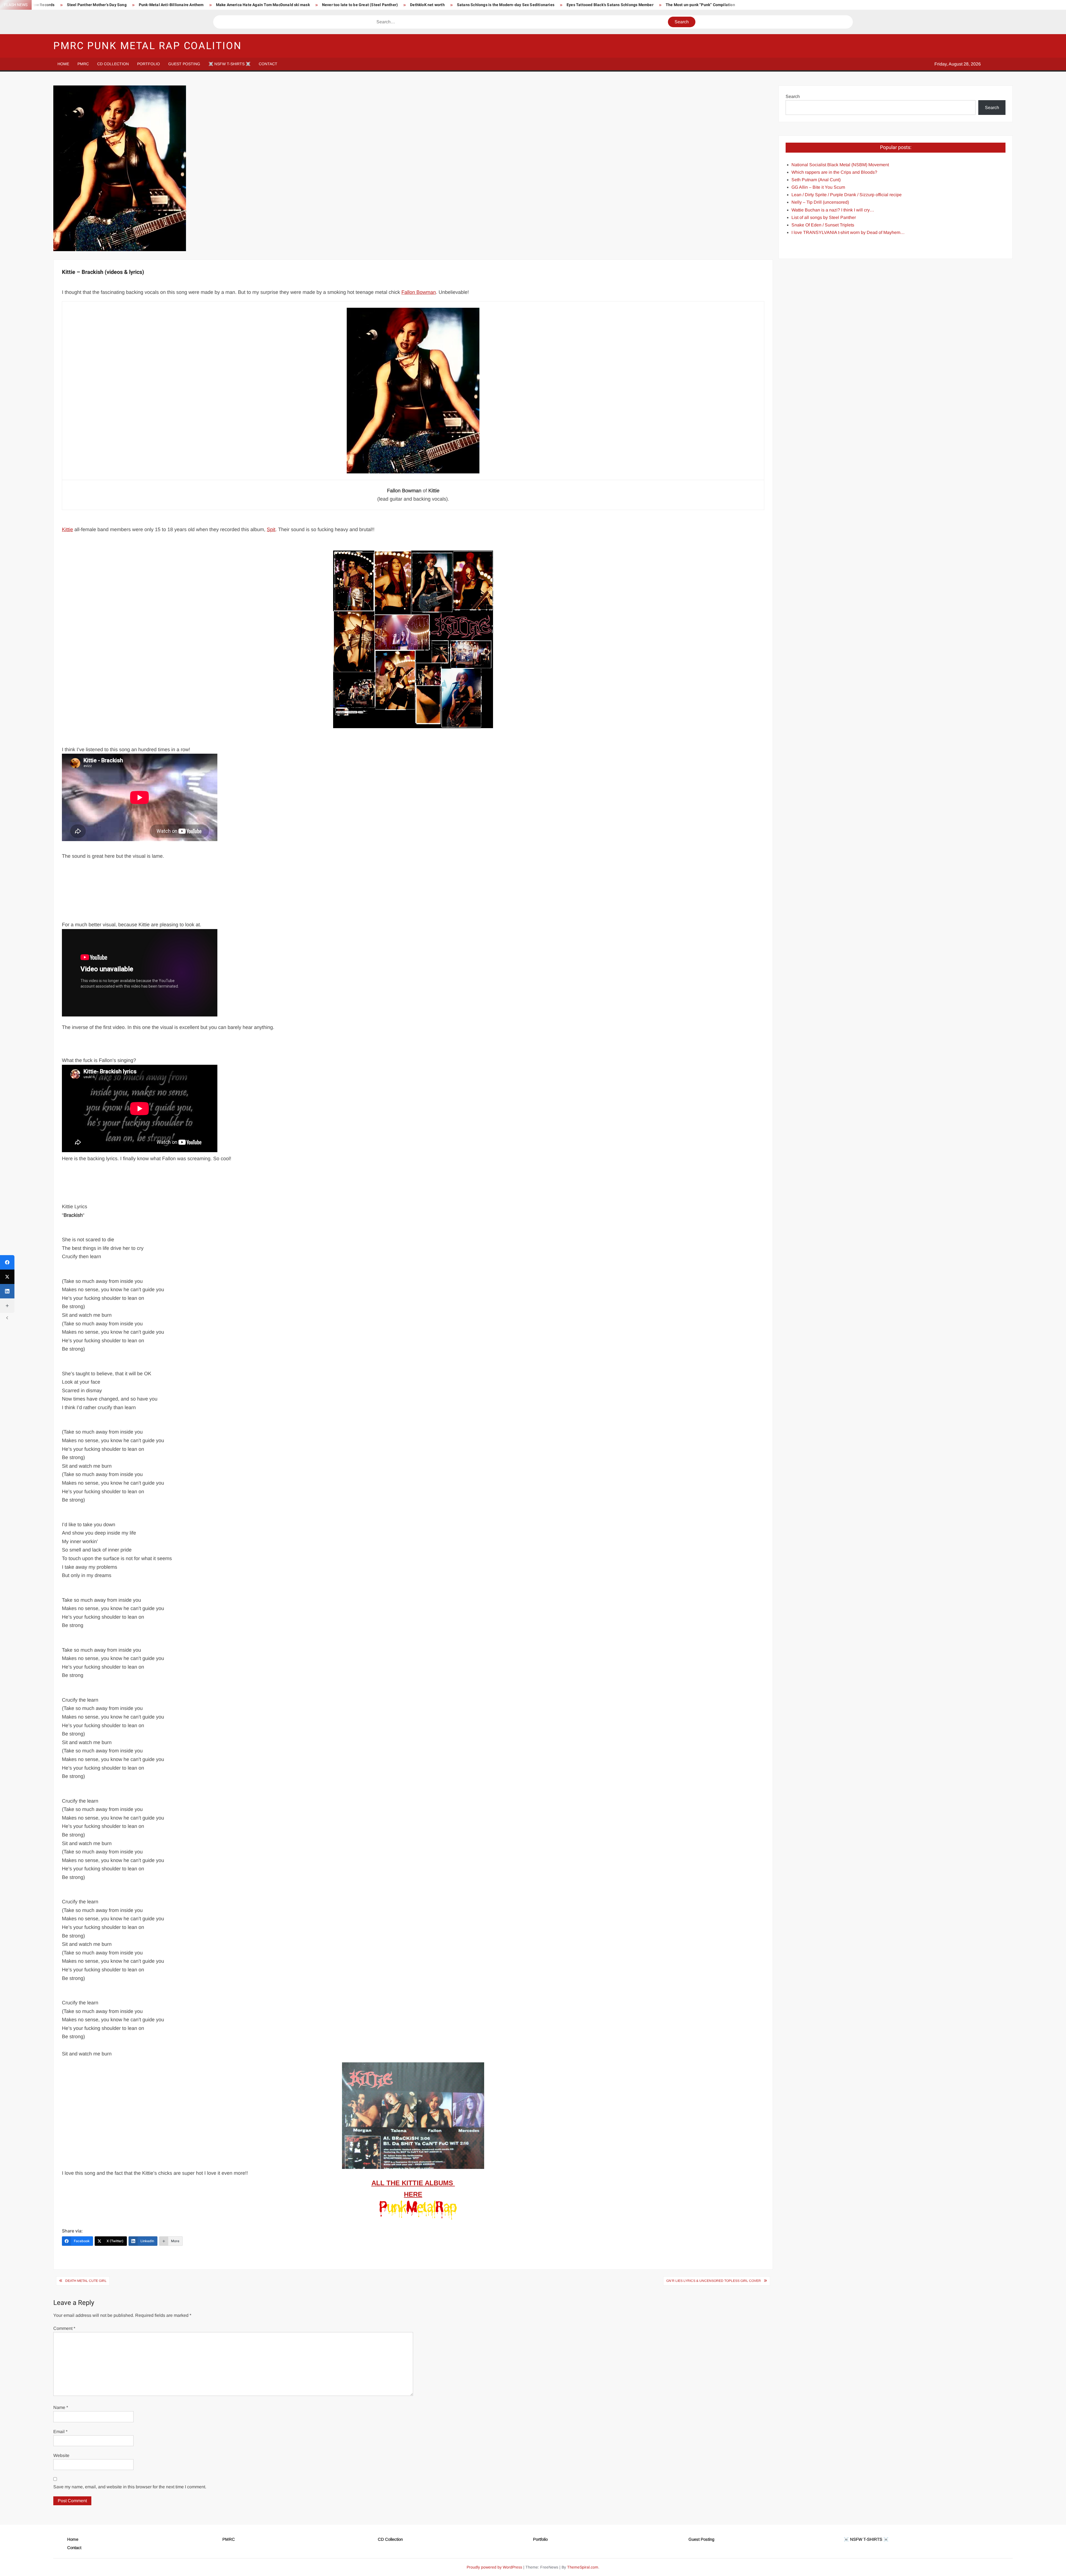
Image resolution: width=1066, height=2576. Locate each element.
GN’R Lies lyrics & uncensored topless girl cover (714, 2281)
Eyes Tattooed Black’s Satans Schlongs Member (610, 5)
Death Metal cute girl (86, 2281)
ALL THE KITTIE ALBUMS (413, 2183)
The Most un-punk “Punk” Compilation (700, 5)
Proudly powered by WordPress (494, 2567)
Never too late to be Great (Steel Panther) (360, 5)
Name (61, 2407)
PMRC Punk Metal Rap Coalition (148, 46)
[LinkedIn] (7, 1291)
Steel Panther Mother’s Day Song (97, 5)
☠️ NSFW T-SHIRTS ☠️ (229, 64)
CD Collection (113, 64)
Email (60, 2432)
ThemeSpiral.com (583, 2567)
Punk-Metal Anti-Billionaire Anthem (171, 5)
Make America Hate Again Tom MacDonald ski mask (263, 5)
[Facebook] (7, 1262)
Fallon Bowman (419, 292)
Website (61, 2455)
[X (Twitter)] (7, 1277)
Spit (271, 529)
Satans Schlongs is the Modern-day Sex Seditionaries (506, 5)
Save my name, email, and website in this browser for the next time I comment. (130, 2487)
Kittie (67, 529)
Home (63, 64)
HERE (413, 2194)
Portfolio (149, 64)
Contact (268, 64)
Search (793, 96)
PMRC (83, 64)
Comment (64, 2328)
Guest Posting (184, 64)
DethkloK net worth (427, 5)
